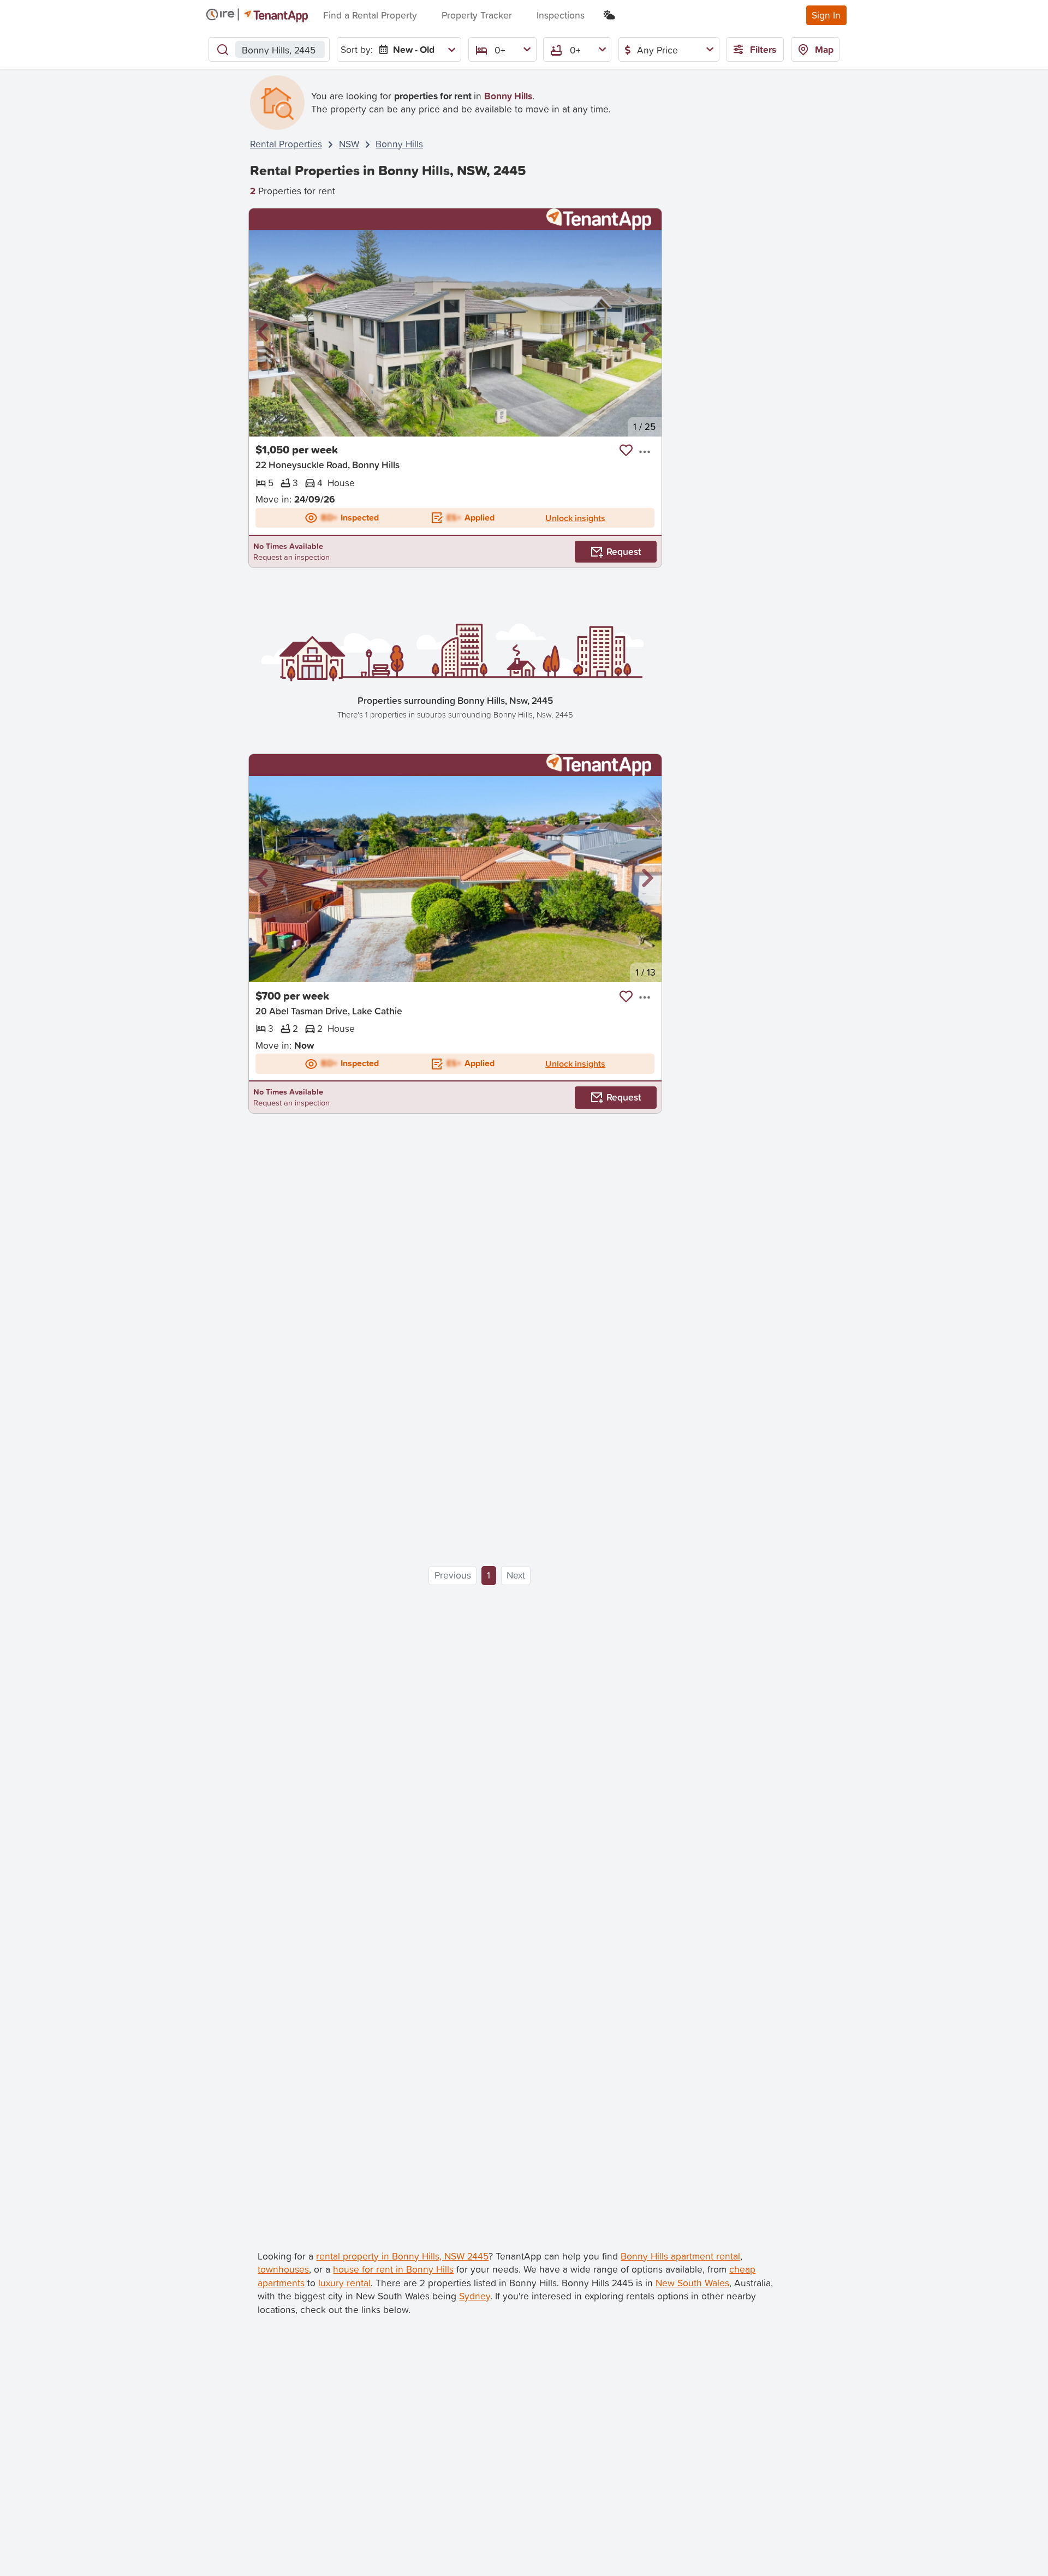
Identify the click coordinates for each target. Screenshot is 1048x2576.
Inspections (561, 15)
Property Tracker (477, 15)
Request (624, 551)
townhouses (283, 2269)
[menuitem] (415, 49)
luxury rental (344, 2283)
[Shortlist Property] (626, 450)
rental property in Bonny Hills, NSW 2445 (402, 2256)
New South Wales (692, 2283)
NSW (349, 144)
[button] (263, 333)
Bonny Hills (399, 144)
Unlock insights (575, 518)
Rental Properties (286, 144)
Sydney (475, 2296)
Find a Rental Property (370, 15)
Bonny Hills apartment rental (680, 2256)
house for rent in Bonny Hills (393, 2269)
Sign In (826, 15)
